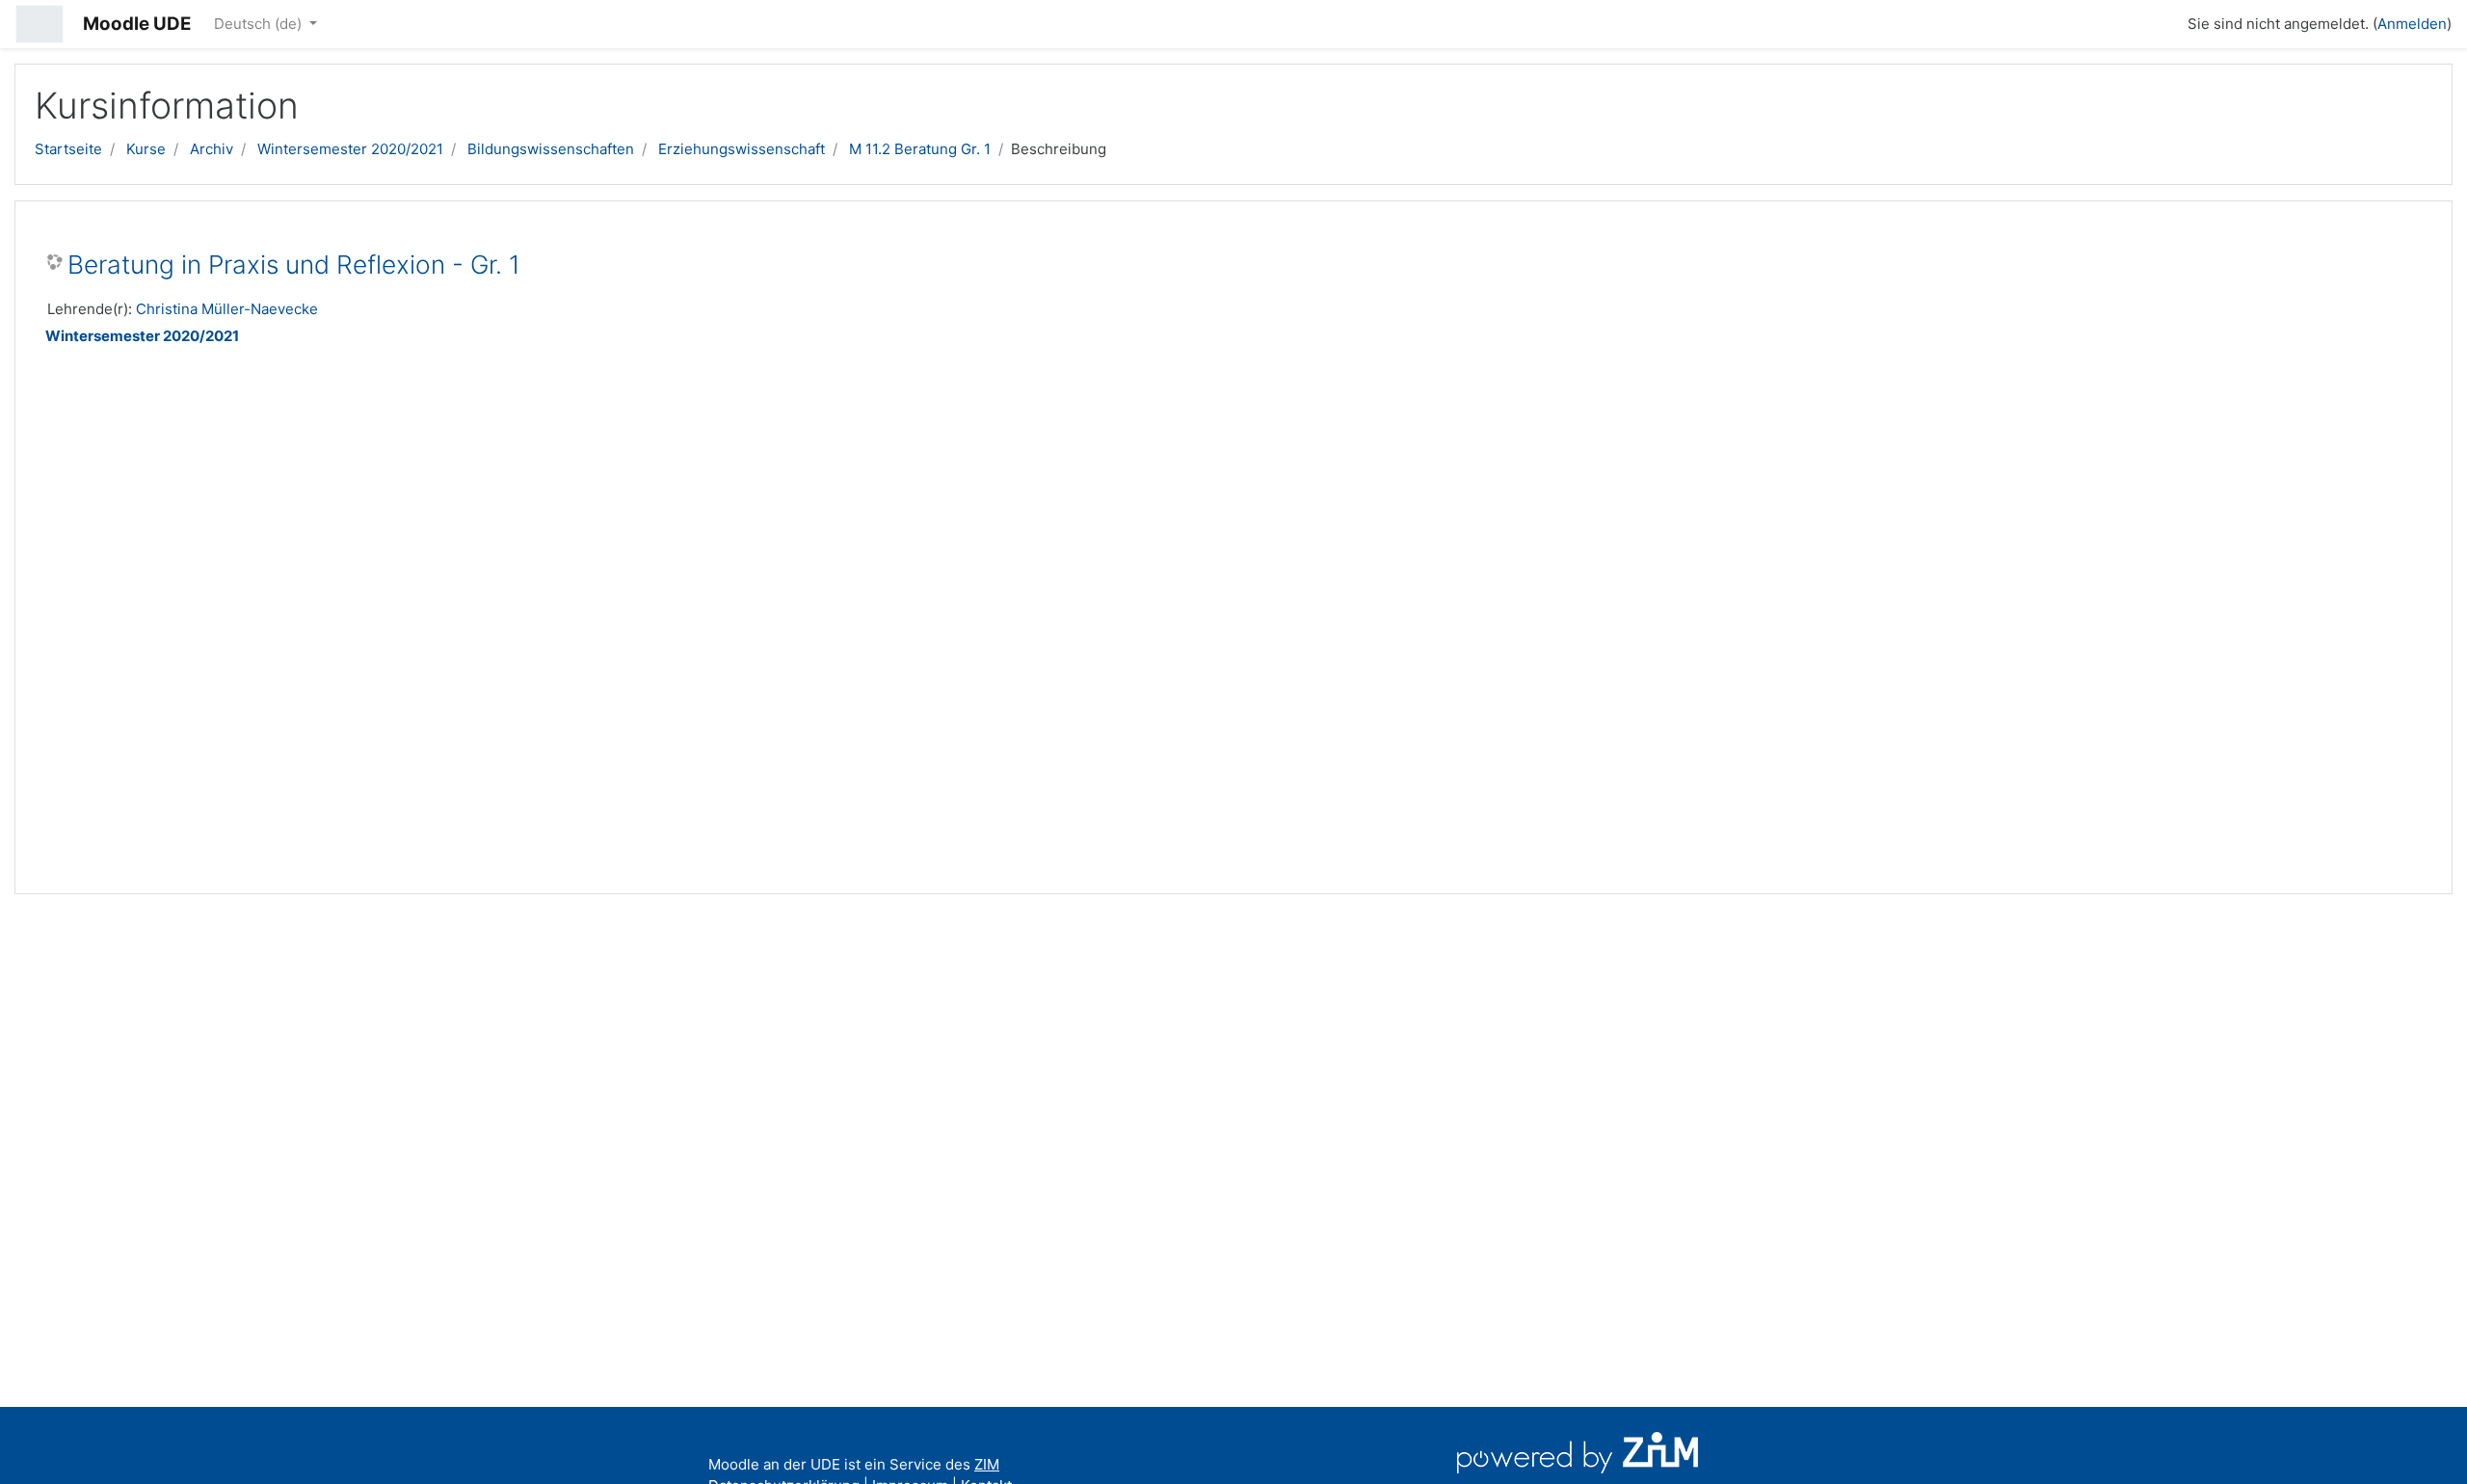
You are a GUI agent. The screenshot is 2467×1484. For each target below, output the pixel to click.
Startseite (68, 149)
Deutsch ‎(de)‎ (260, 24)
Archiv (212, 149)
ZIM (987, 1464)
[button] (2164, 21)
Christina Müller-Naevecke (227, 309)
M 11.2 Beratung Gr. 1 (920, 149)
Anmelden (2412, 24)
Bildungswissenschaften (551, 149)
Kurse (146, 149)
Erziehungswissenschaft (742, 149)
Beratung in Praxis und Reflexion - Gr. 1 (294, 265)
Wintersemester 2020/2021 (350, 149)
